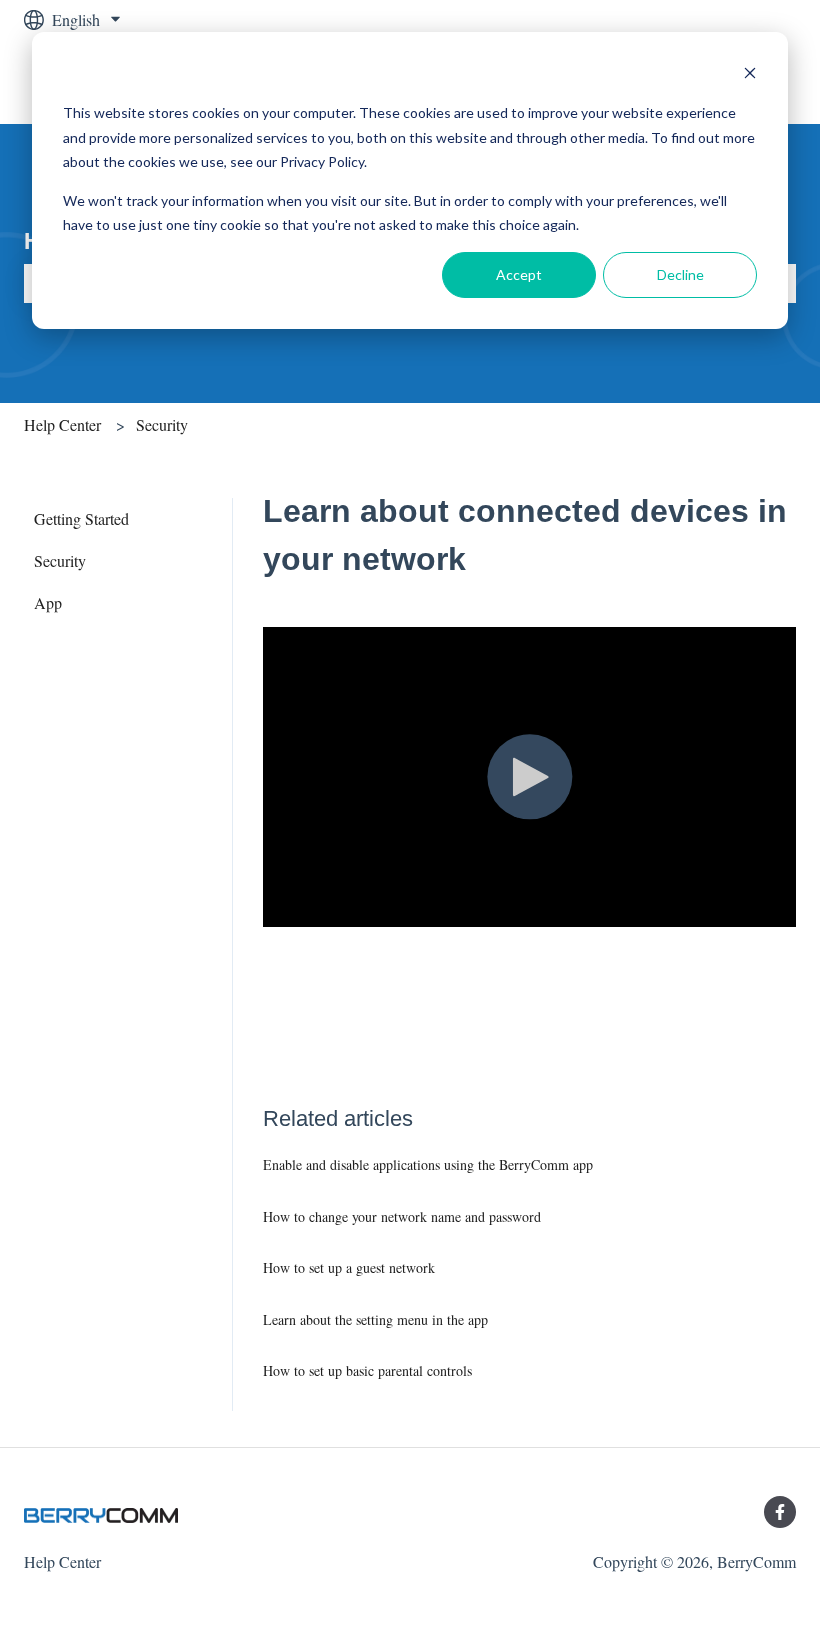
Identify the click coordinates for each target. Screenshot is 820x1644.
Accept (519, 274)
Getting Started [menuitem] (81, 518)
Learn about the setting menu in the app (375, 1319)
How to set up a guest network (349, 1267)
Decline (680, 274)
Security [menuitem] (60, 560)
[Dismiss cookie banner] (750, 75)
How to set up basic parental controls (367, 1370)
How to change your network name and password (402, 1216)
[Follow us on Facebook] (780, 1512)
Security (162, 424)
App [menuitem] (48, 602)
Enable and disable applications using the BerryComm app (428, 1164)
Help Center (62, 424)
